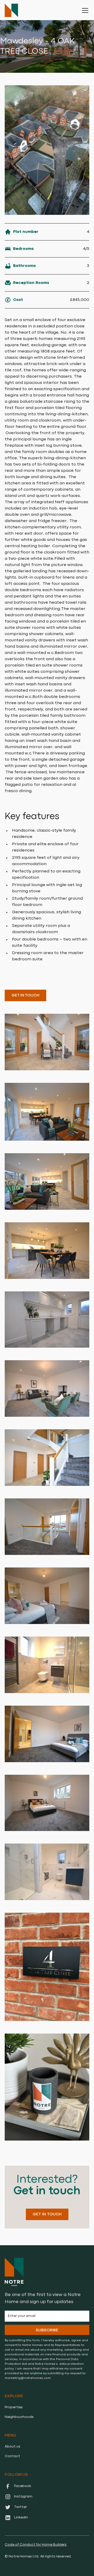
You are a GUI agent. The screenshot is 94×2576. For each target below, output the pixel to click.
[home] (11, 10)
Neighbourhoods (19, 2417)
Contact (12, 2456)
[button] (84, 10)
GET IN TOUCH (25, 995)
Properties (14, 2407)
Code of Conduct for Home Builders (36, 2545)
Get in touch (47, 2214)
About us (13, 2446)
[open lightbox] (47, 150)
